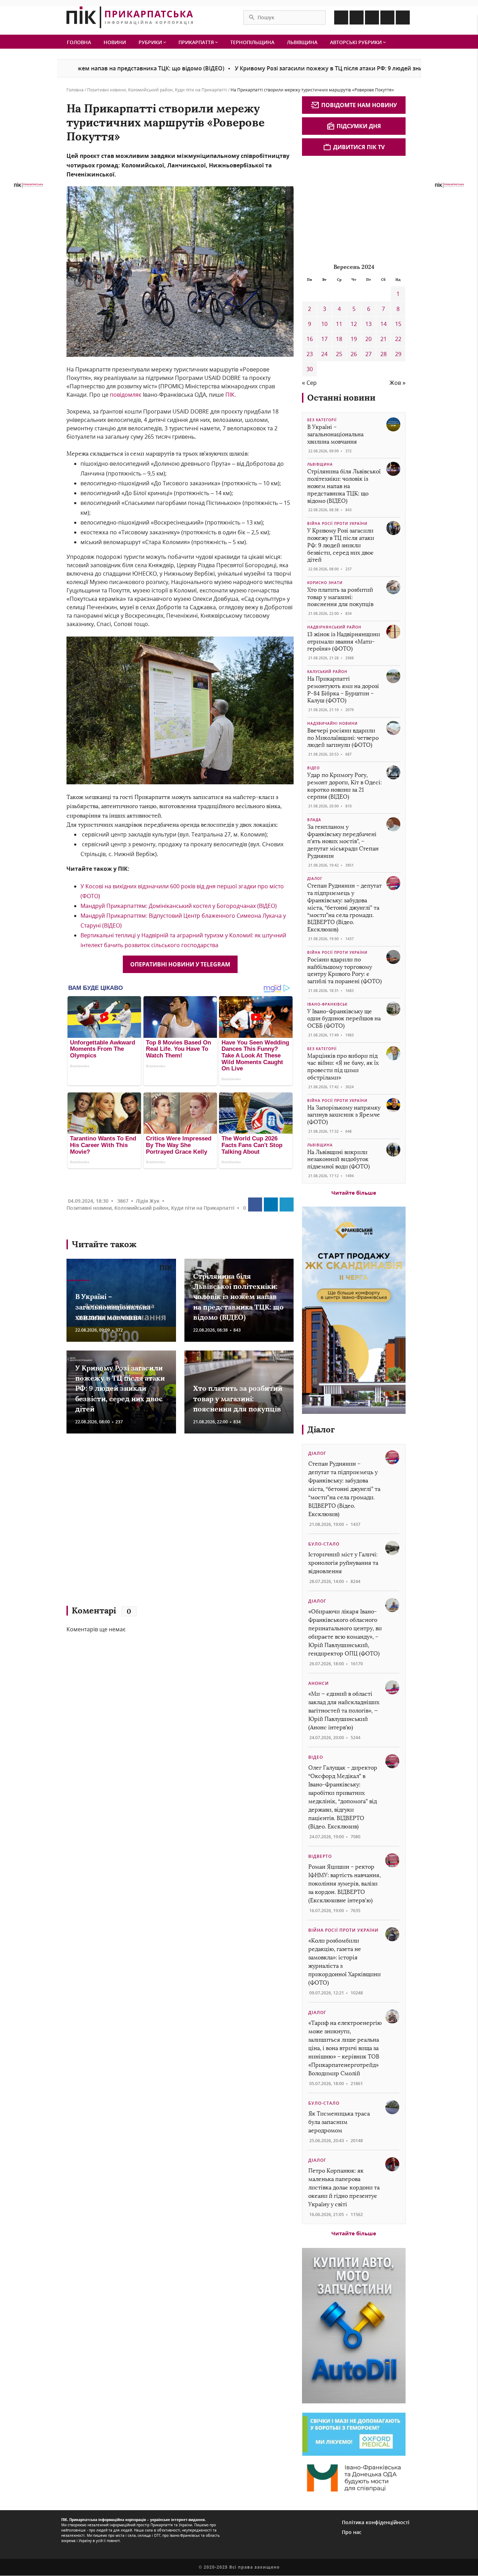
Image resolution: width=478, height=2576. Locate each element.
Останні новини (341, 398)
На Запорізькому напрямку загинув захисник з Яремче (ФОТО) (344, 1115)
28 (384, 354)
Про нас (352, 2532)
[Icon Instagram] (357, 18)
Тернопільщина (252, 42)
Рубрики (151, 42)
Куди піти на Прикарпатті (201, 90)
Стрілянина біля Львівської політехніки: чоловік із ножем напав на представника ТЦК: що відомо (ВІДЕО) (238, 1297)
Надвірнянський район (334, 627)
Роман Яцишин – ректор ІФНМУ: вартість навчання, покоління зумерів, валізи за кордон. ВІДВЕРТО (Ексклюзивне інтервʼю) (345, 1884)
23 (310, 354)
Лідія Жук (148, 1201)
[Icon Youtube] (403, 18)
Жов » (398, 383)
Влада (314, 820)
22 (398, 339)
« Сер (309, 383)
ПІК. (231, 395)
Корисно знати (325, 583)
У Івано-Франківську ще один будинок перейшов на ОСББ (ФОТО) (344, 1019)
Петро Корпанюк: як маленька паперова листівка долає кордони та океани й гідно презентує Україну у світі (344, 2188)
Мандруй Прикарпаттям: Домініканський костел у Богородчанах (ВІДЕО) (179, 906)
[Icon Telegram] (387, 18)
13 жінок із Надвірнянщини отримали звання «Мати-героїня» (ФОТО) (344, 642)
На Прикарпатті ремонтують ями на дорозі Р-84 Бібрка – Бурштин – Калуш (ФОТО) (343, 690)
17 (324, 339)
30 (310, 369)
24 (324, 354)
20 (368, 339)
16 (310, 339)
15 (398, 324)
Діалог (315, 879)
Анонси (319, 1683)
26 (354, 354)
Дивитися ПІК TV (359, 147)
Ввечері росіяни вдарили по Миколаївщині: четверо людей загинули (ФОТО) (343, 738)
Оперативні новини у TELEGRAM (180, 964)
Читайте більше (354, 1193)
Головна (79, 42)
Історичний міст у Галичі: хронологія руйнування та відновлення (343, 1563)
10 (324, 324)
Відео (314, 768)
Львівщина (302, 42)
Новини (115, 42)
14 (384, 324)
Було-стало (324, 1544)
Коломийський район (150, 90)
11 (339, 324)
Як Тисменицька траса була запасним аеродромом (339, 2122)
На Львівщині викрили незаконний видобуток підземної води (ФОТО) (339, 1159)
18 (339, 339)
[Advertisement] (168, 1523)
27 (368, 354)
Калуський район (327, 672)
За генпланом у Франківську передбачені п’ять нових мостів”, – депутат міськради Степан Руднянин (343, 841)
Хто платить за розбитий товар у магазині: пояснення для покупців (238, 1399)
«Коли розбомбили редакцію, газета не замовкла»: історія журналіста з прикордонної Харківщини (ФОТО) (345, 1962)
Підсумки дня (359, 126)
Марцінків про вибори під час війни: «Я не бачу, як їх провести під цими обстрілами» (343, 1067)
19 (354, 339)
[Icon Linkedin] (372, 18)
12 (354, 324)
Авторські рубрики (357, 42)
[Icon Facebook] (341, 18)
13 (368, 324)
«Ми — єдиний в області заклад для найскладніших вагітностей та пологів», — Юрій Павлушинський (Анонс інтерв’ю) (344, 1711)
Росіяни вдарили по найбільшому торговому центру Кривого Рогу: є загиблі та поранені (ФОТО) (345, 970)
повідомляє (125, 395)
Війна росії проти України (337, 523)
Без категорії (322, 420)
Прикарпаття (197, 42)
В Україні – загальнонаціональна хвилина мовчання (113, 1307)
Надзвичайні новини (332, 723)
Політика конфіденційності (376, 2522)
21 (384, 339)
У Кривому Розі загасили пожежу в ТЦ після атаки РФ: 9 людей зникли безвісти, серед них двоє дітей (308, 68)
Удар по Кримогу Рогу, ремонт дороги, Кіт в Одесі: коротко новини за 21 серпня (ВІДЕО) (345, 786)
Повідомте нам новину (359, 105)
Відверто (320, 1856)
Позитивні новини (107, 90)
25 (339, 354)
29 (398, 354)
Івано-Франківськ (327, 1004)
